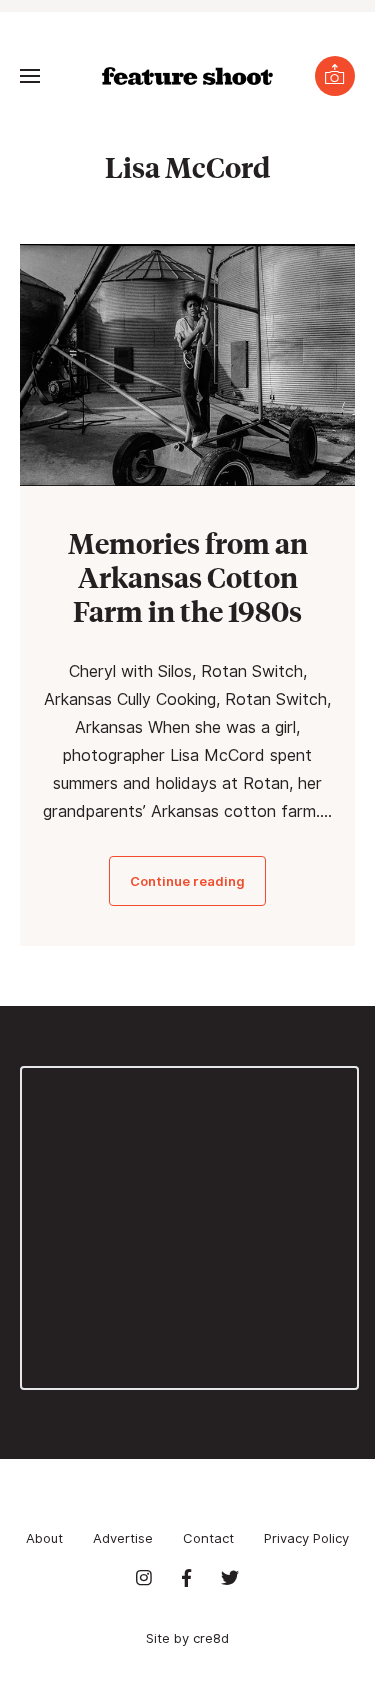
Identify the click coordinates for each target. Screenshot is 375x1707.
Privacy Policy (306, 1538)
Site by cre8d (187, 1638)
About (44, 1538)
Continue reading (187, 881)
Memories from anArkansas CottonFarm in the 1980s (188, 576)
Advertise (123, 1538)
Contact (208, 1538)
